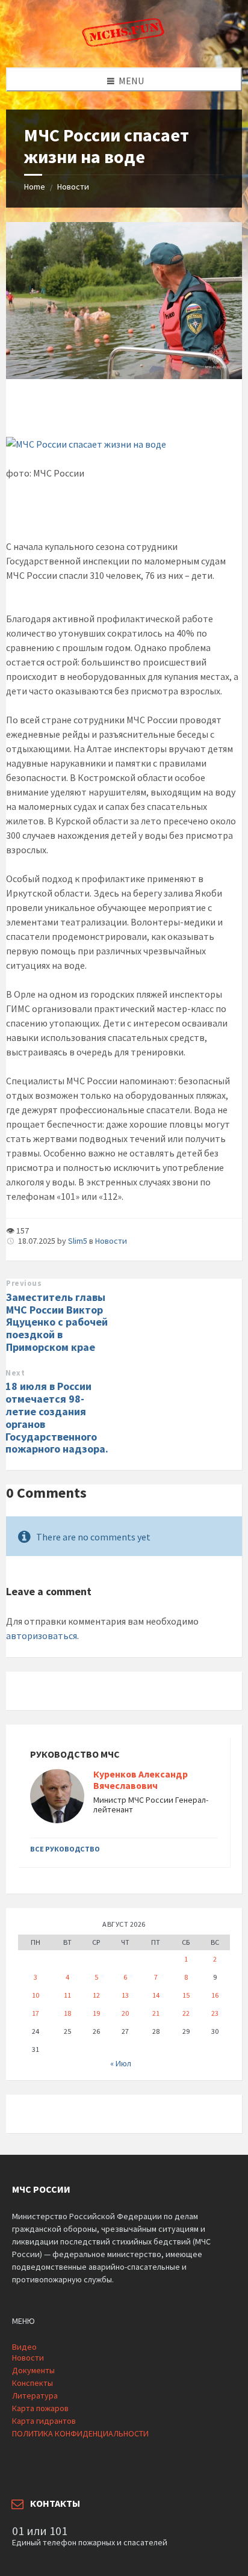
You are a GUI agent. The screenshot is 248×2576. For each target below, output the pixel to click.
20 (125, 2013)
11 (67, 1995)
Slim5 (78, 1241)
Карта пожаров (40, 2408)
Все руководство (65, 1849)
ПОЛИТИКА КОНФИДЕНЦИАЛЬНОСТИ (80, 2433)
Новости (73, 187)
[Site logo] (124, 44)
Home (35, 187)
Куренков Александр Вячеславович (141, 1780)
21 (156, 2013)
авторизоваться (42, 1635)
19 (96, 2013)
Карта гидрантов (44, 2421)
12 (96, 1995)
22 (186, 2013)
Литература (35, 2395)
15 (186, 1995)
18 (67, 2013)
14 (156, 1995)
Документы (33, 2370)
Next (15, 1373)
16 (215, 1995)
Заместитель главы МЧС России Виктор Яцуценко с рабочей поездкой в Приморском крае (57, 1322)
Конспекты (33, 2383)
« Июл (121, 2063)
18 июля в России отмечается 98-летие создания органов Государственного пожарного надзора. (57, 1417)
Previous (24, 1283)
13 (125, 1995)
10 (36, 1995)
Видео (24, 2347)
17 (36, 2013)
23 (215, 2013)
